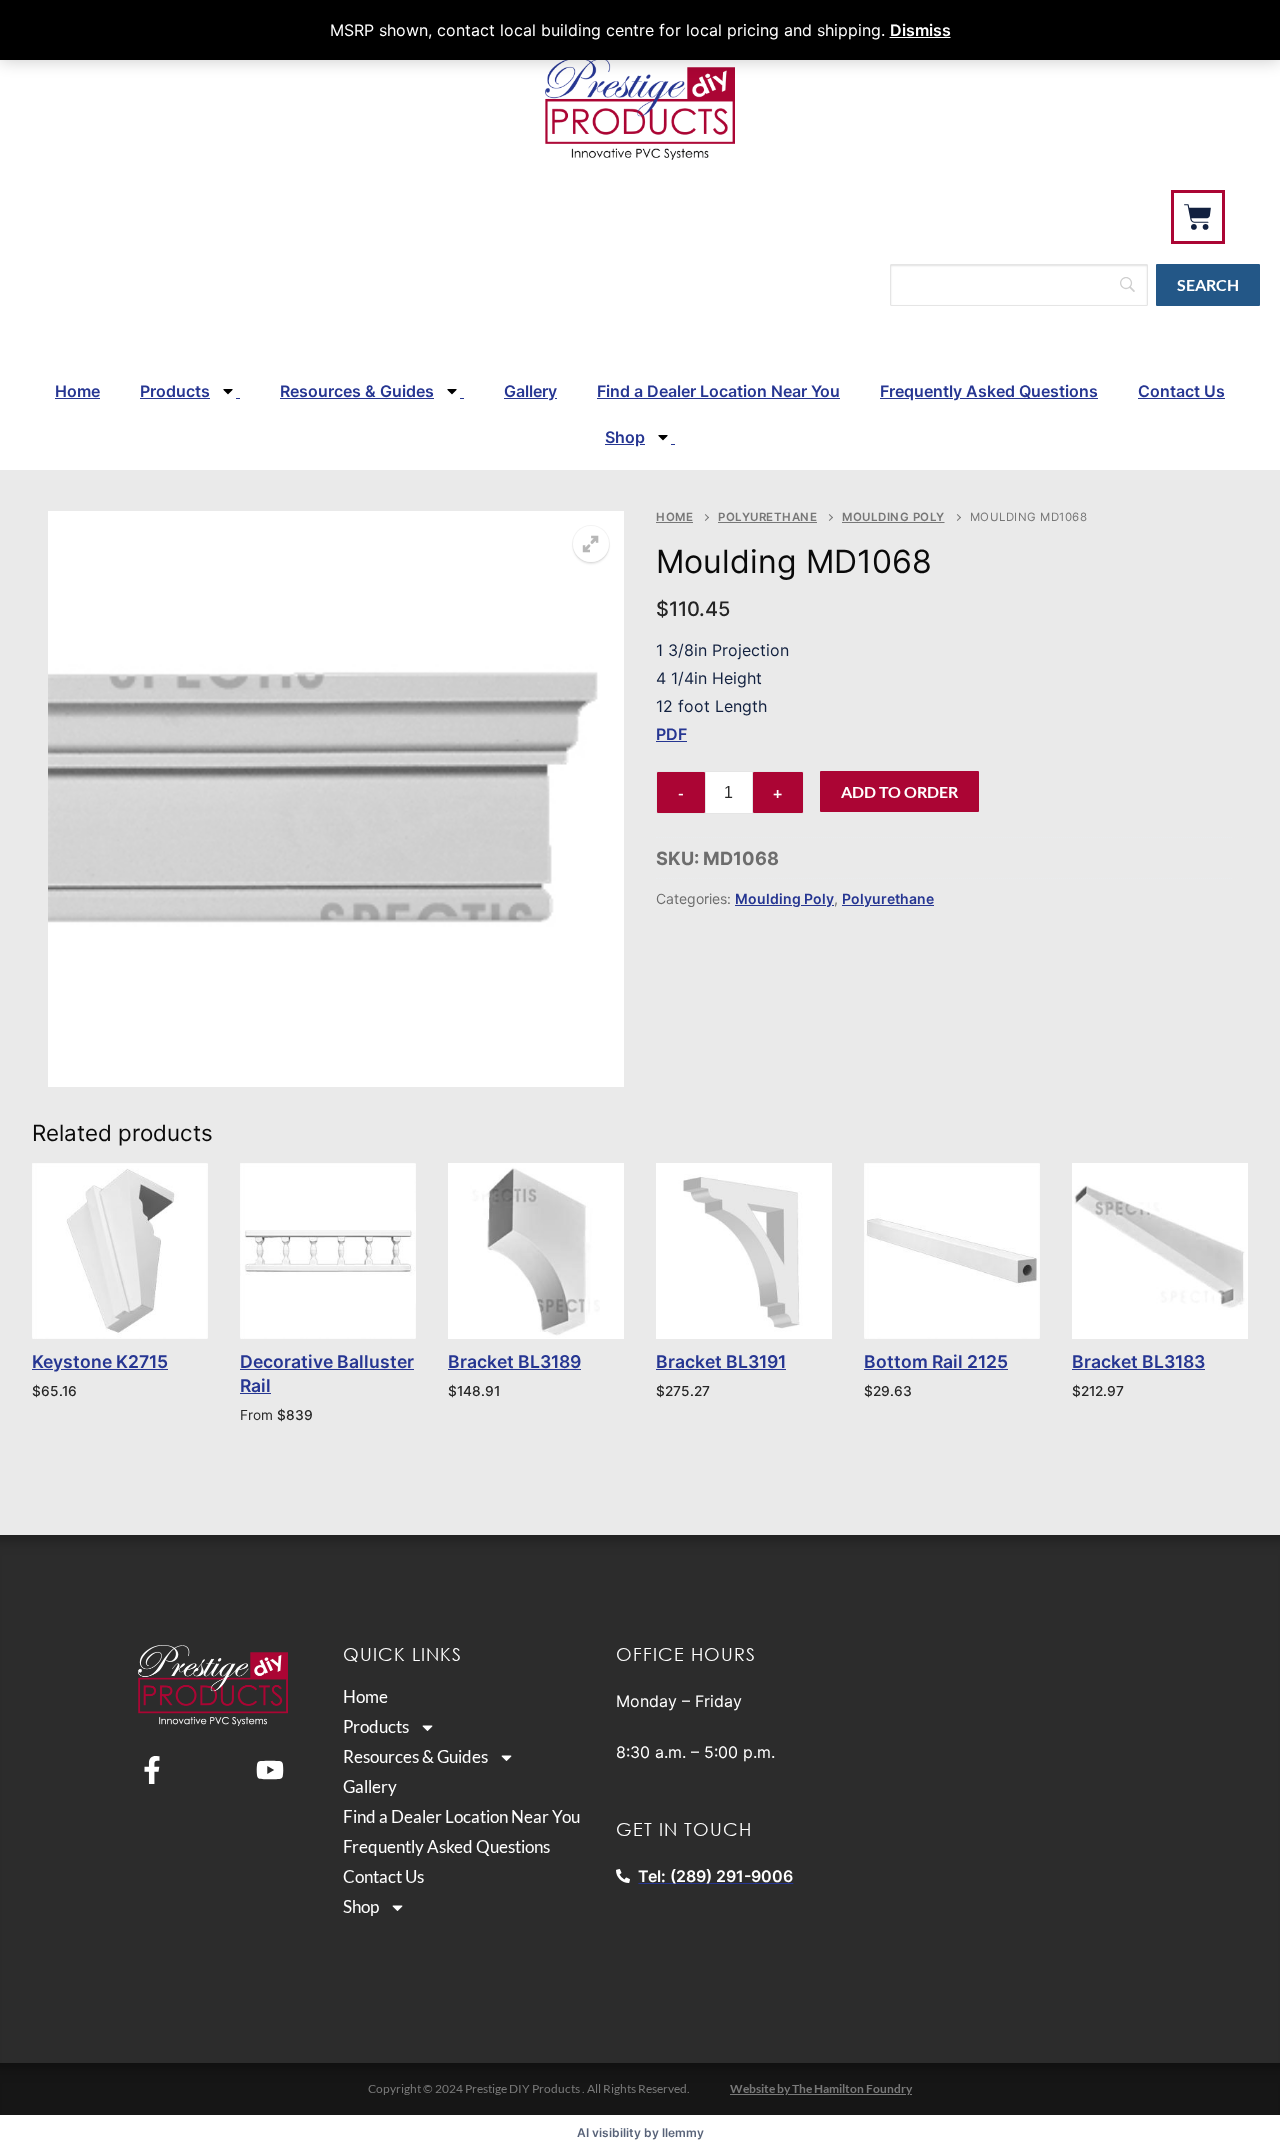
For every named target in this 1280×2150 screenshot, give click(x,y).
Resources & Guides (357, 391)
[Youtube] (270, 1770)
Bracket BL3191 (721, 1361)
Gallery (530, 391)
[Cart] (1198, 217)
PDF (671, 734)
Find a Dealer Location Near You (718, 391)
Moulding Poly (893, 517)
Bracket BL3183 (1138, 1361)
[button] (591, 544)
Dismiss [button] (920, 30)
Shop (625, 437)
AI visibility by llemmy (640, 2132)
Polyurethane (767, 517)
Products (175, 391)
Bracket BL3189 (514, 1361)
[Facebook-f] (152, 1770)
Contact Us (1181, 391)
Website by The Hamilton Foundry (821, 2088)
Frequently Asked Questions (989, 391)
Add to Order (899, 791)
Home (77, 391)
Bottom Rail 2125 (936, 1361)
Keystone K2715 (100, 1361)
